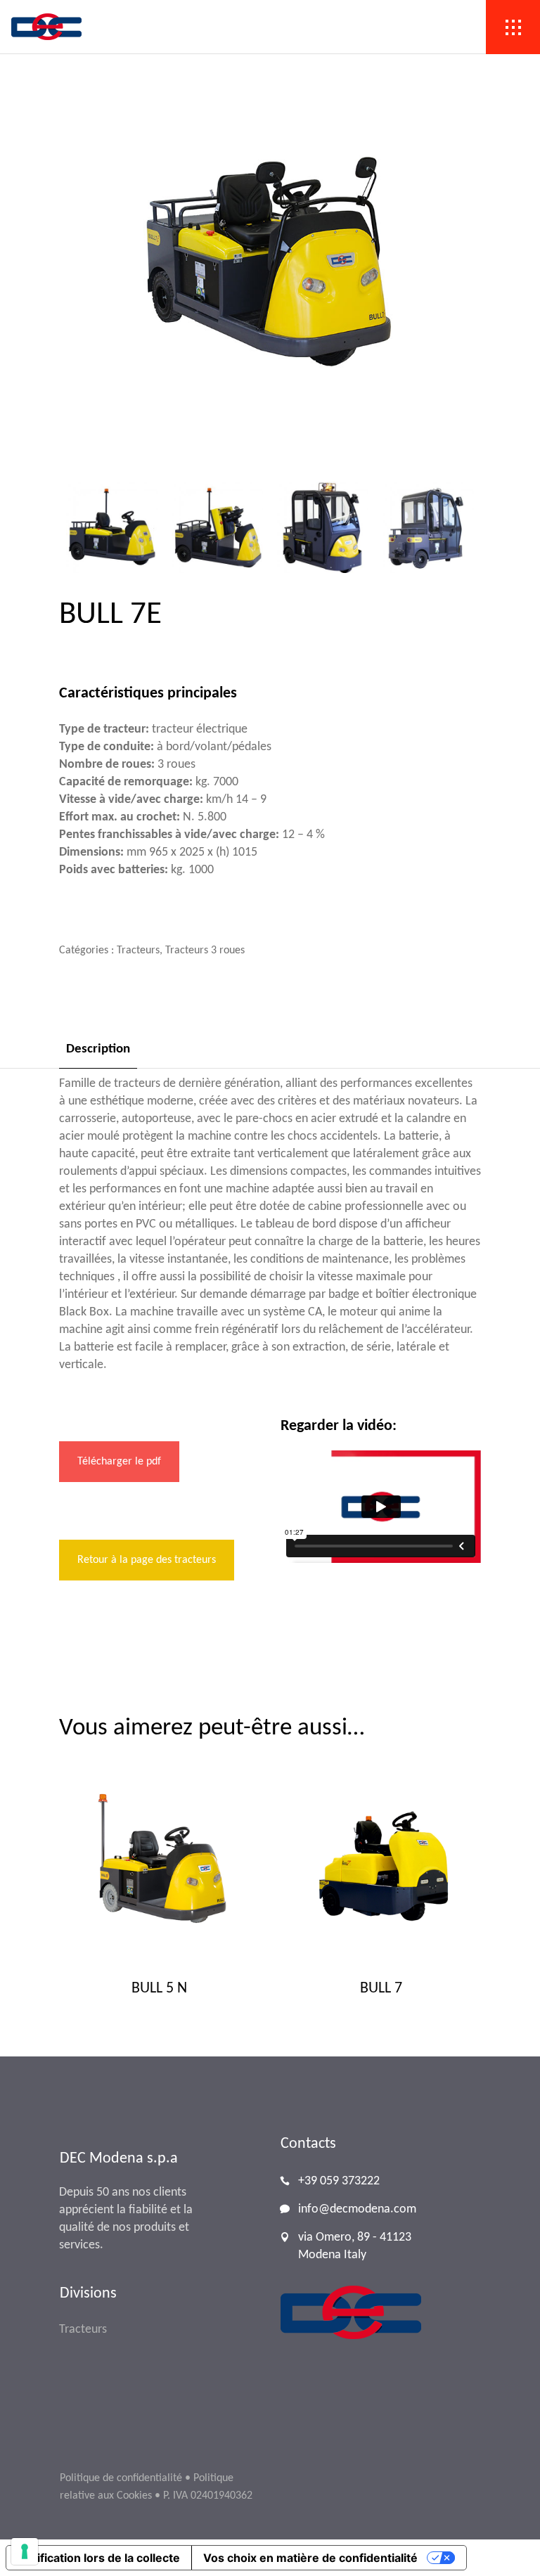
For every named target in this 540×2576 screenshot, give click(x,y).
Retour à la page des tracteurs (147, 1560)
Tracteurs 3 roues (205, 951)
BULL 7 (381, 1989)
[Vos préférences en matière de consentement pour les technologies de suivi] (25, 2551)
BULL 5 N (159, 1989)
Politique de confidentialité (121, 2478)
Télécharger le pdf (119, 1462)
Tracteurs (138, 951)
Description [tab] (98, 1049)
